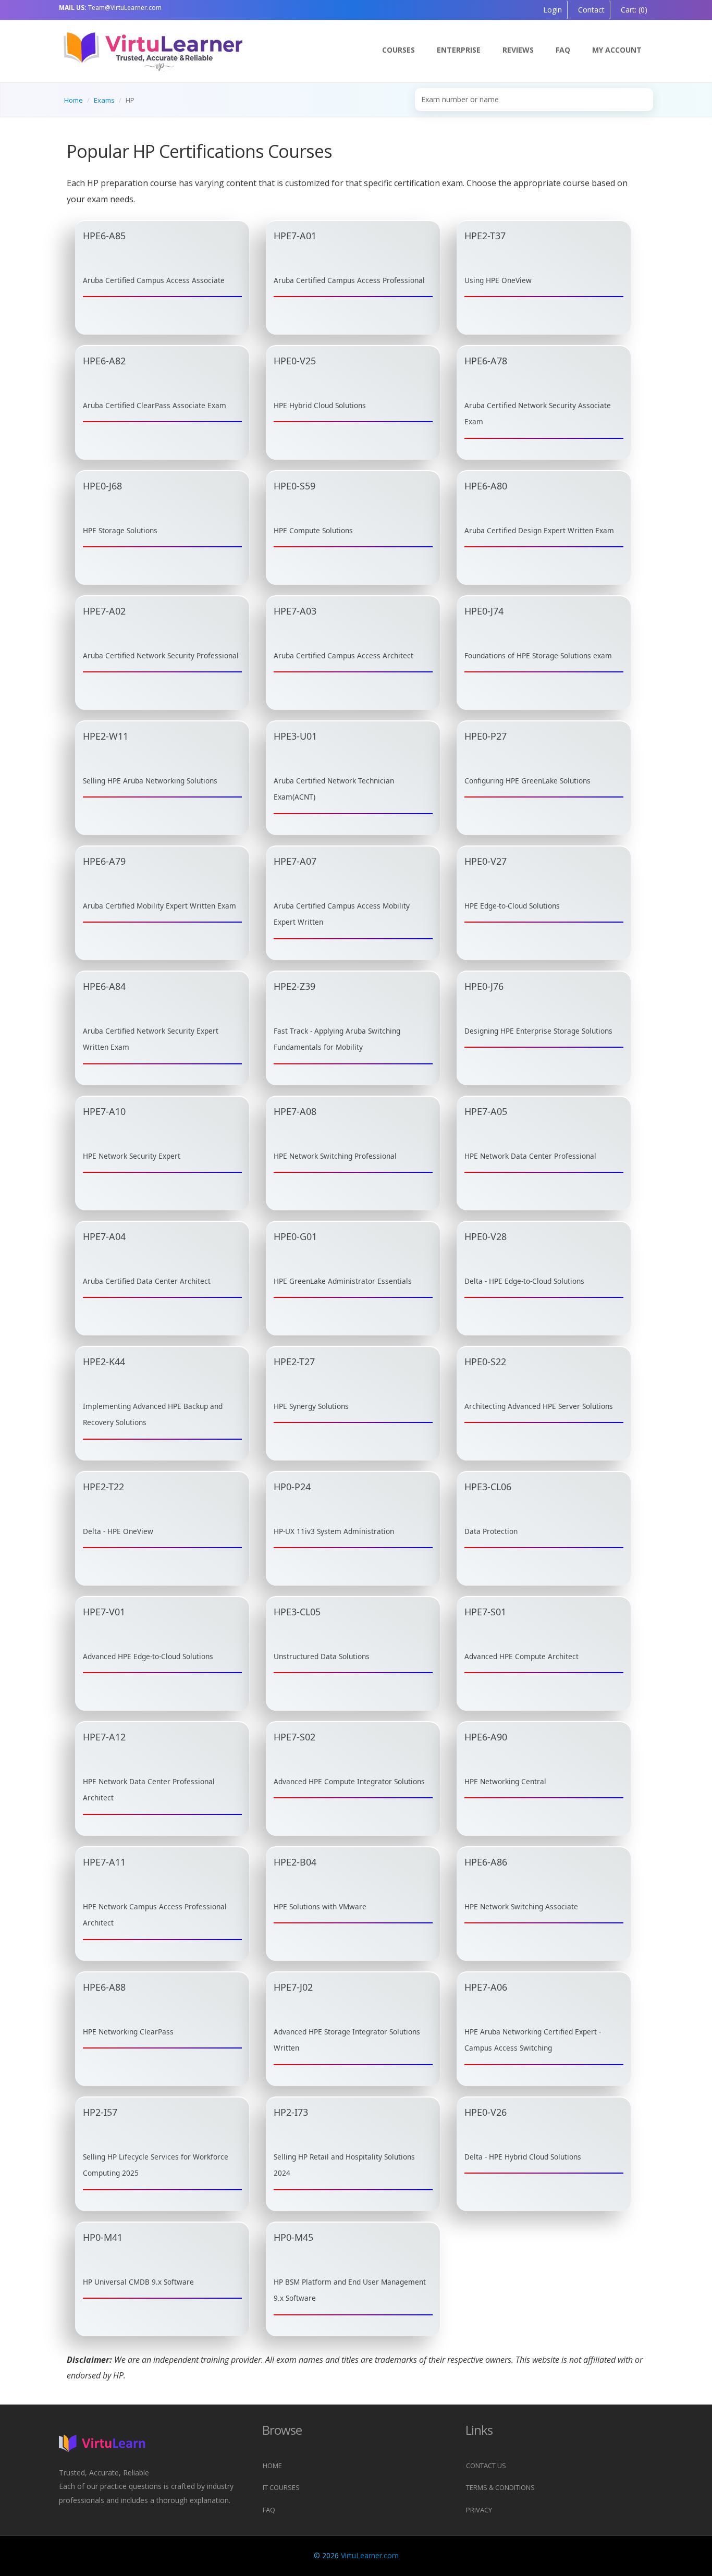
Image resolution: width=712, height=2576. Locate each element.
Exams (104, 100)
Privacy (479, 2510)
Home (73, 100)
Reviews (518, 50)
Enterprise (459, 50)
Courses (398, 50)
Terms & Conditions (500, 2487)
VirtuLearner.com (370, 2555)
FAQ (563, 50)
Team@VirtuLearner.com (110, 8)
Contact (590, 10)
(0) (633, 10)
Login (553, 10)
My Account (617, 50)
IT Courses (281, 2487)
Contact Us (486, 2465)
